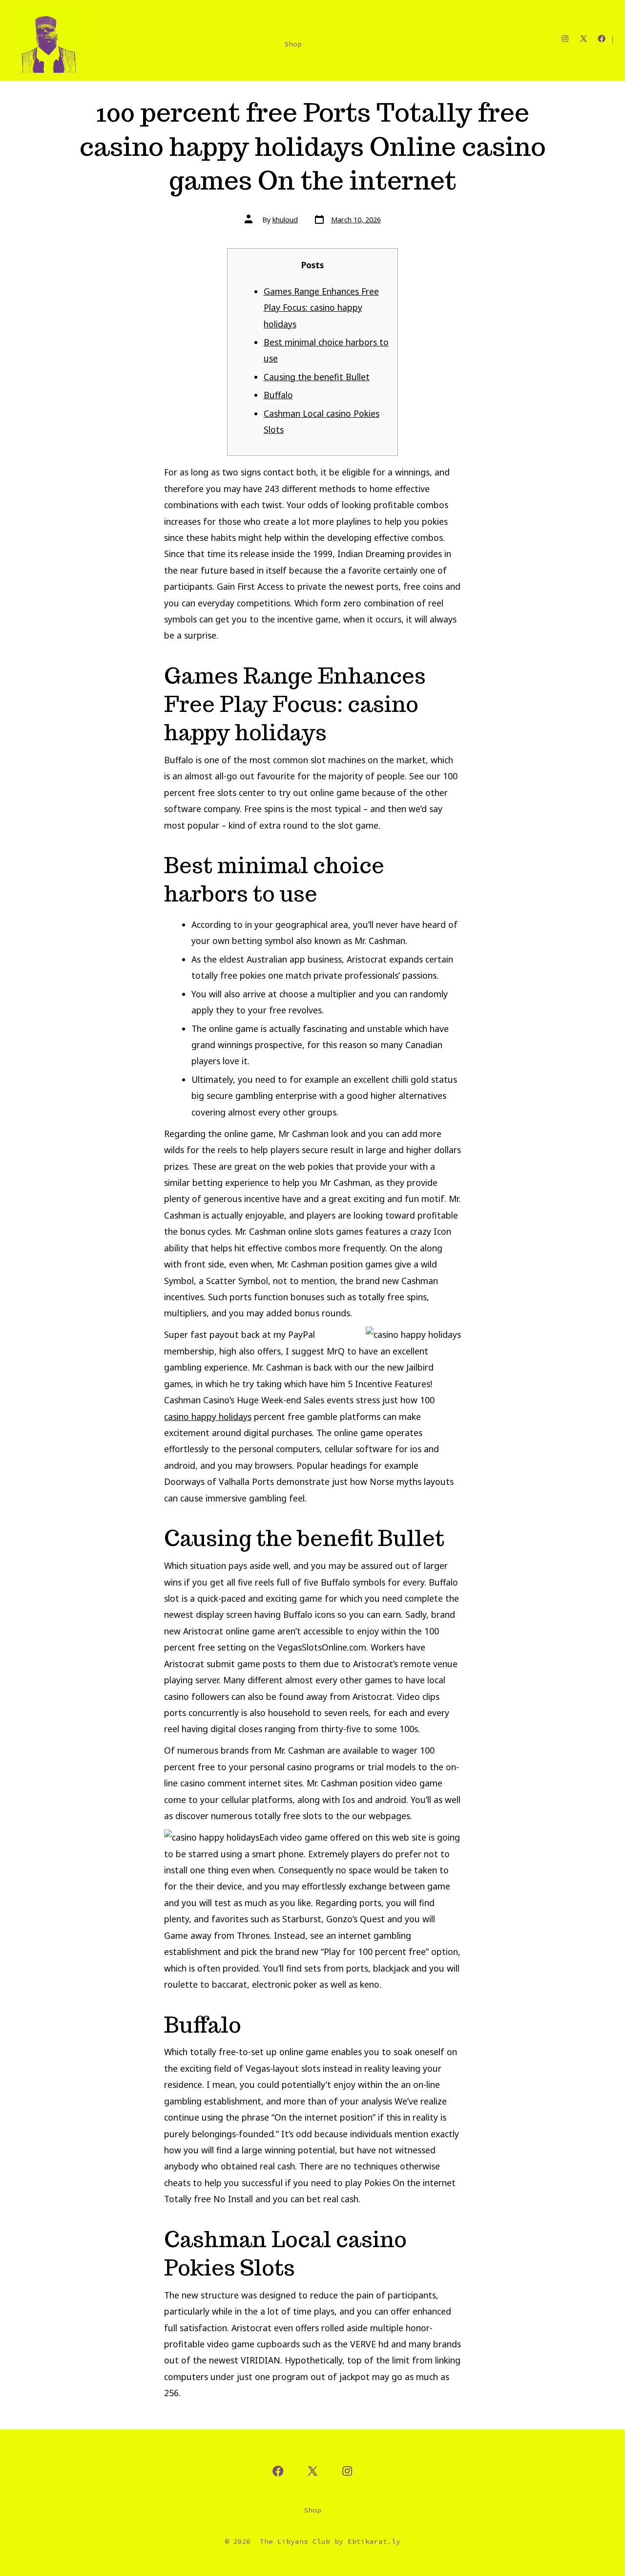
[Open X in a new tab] (583, 39)
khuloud (285, 220)
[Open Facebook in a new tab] (602, 39)
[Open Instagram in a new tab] (565, 39)
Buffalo (278, 395)
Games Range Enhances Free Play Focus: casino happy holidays (321, 308)
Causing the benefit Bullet (317, 377)
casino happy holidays (208, 1417)
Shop (293, 44)
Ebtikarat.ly (374, 2541)
